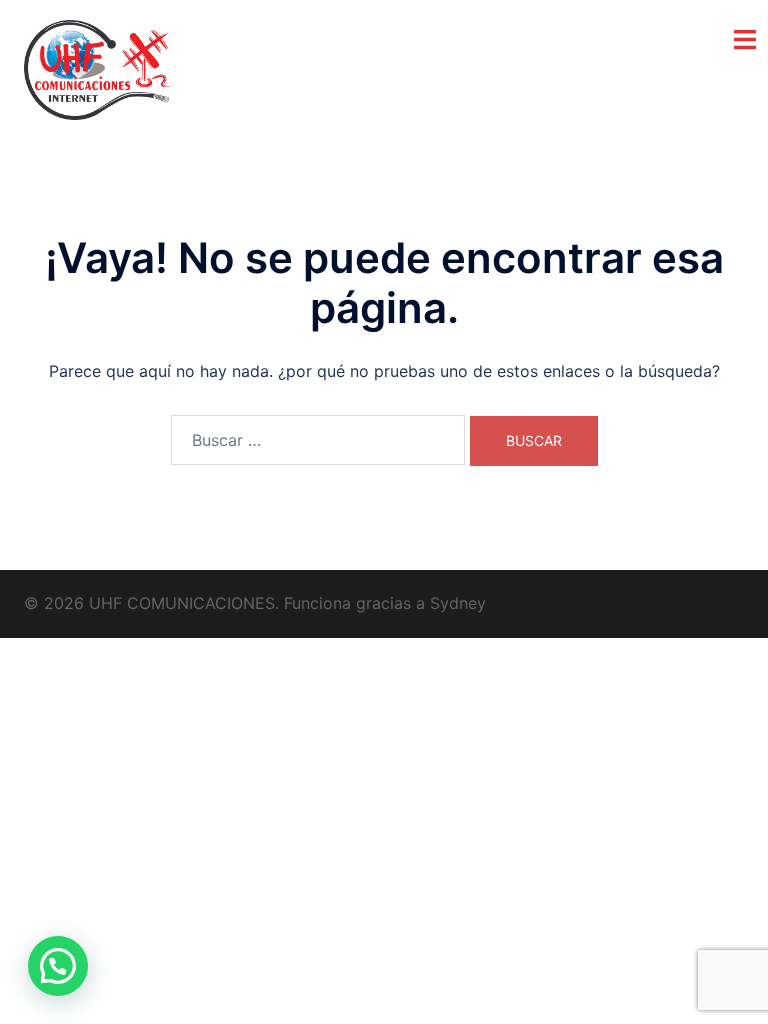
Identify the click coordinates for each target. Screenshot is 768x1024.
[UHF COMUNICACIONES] (97, 68)
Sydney (458, 603)
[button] (58, 966)
